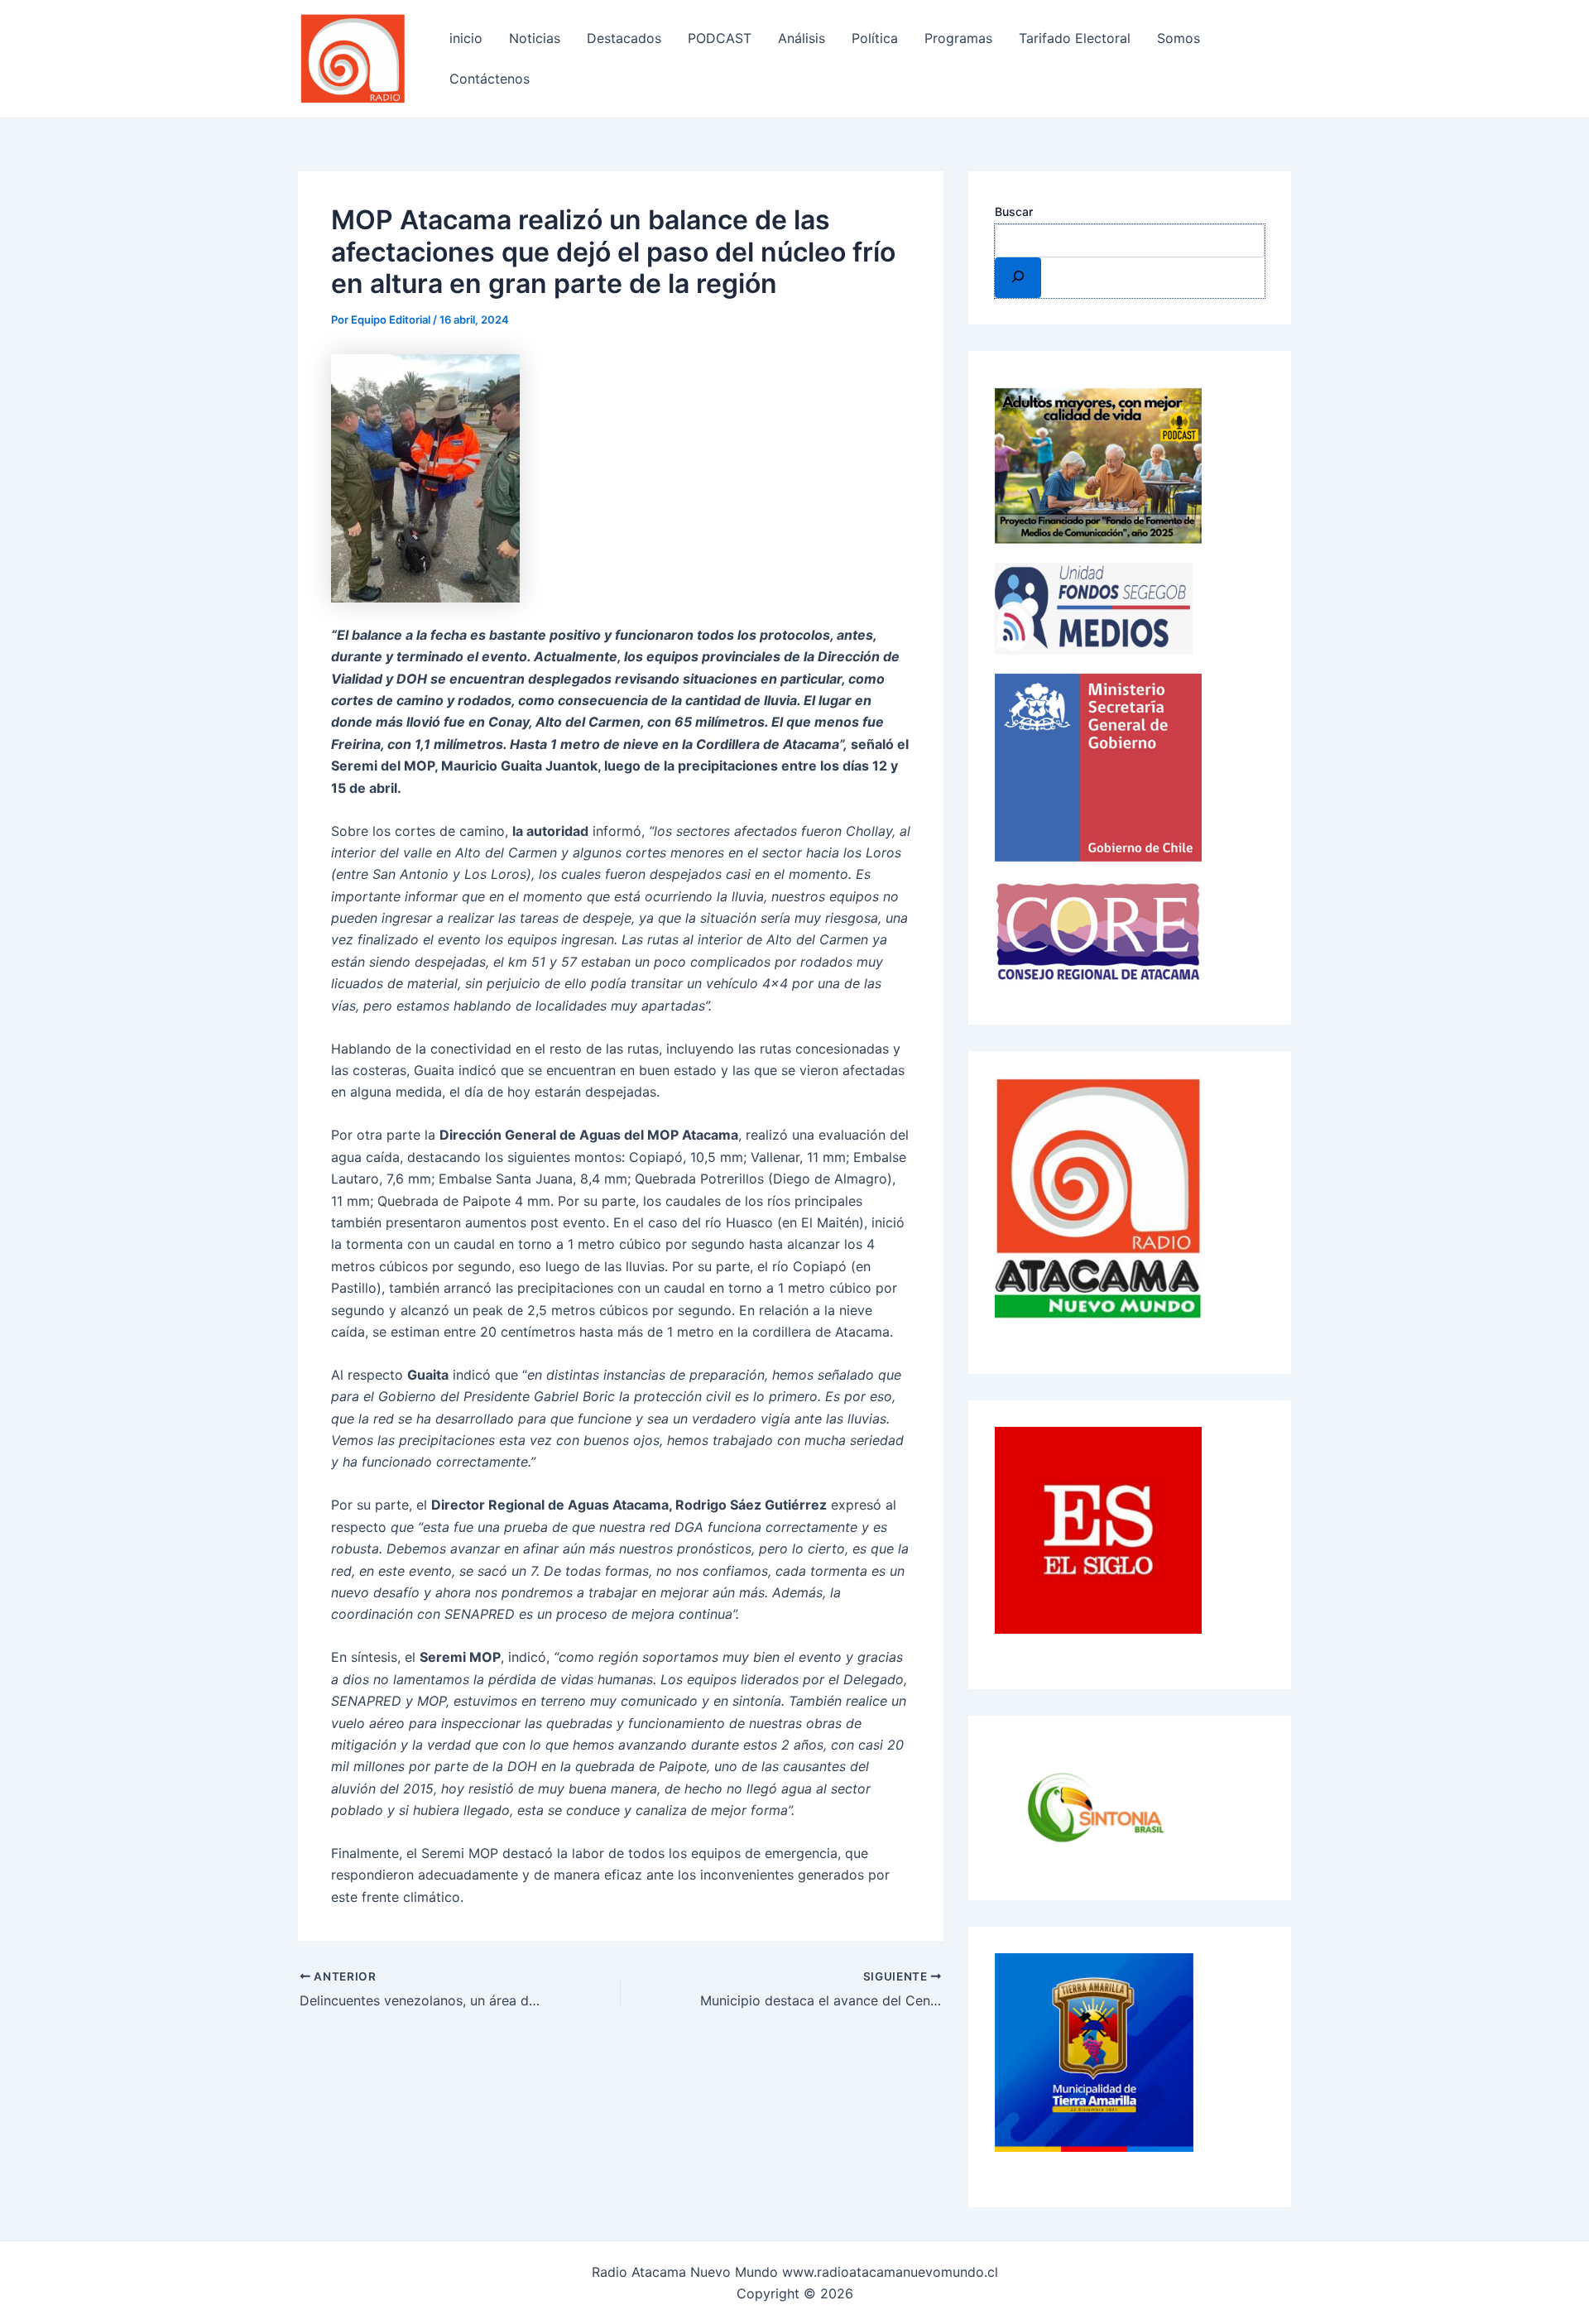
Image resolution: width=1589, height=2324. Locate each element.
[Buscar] (1018, 277)
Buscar (1014, 211)
